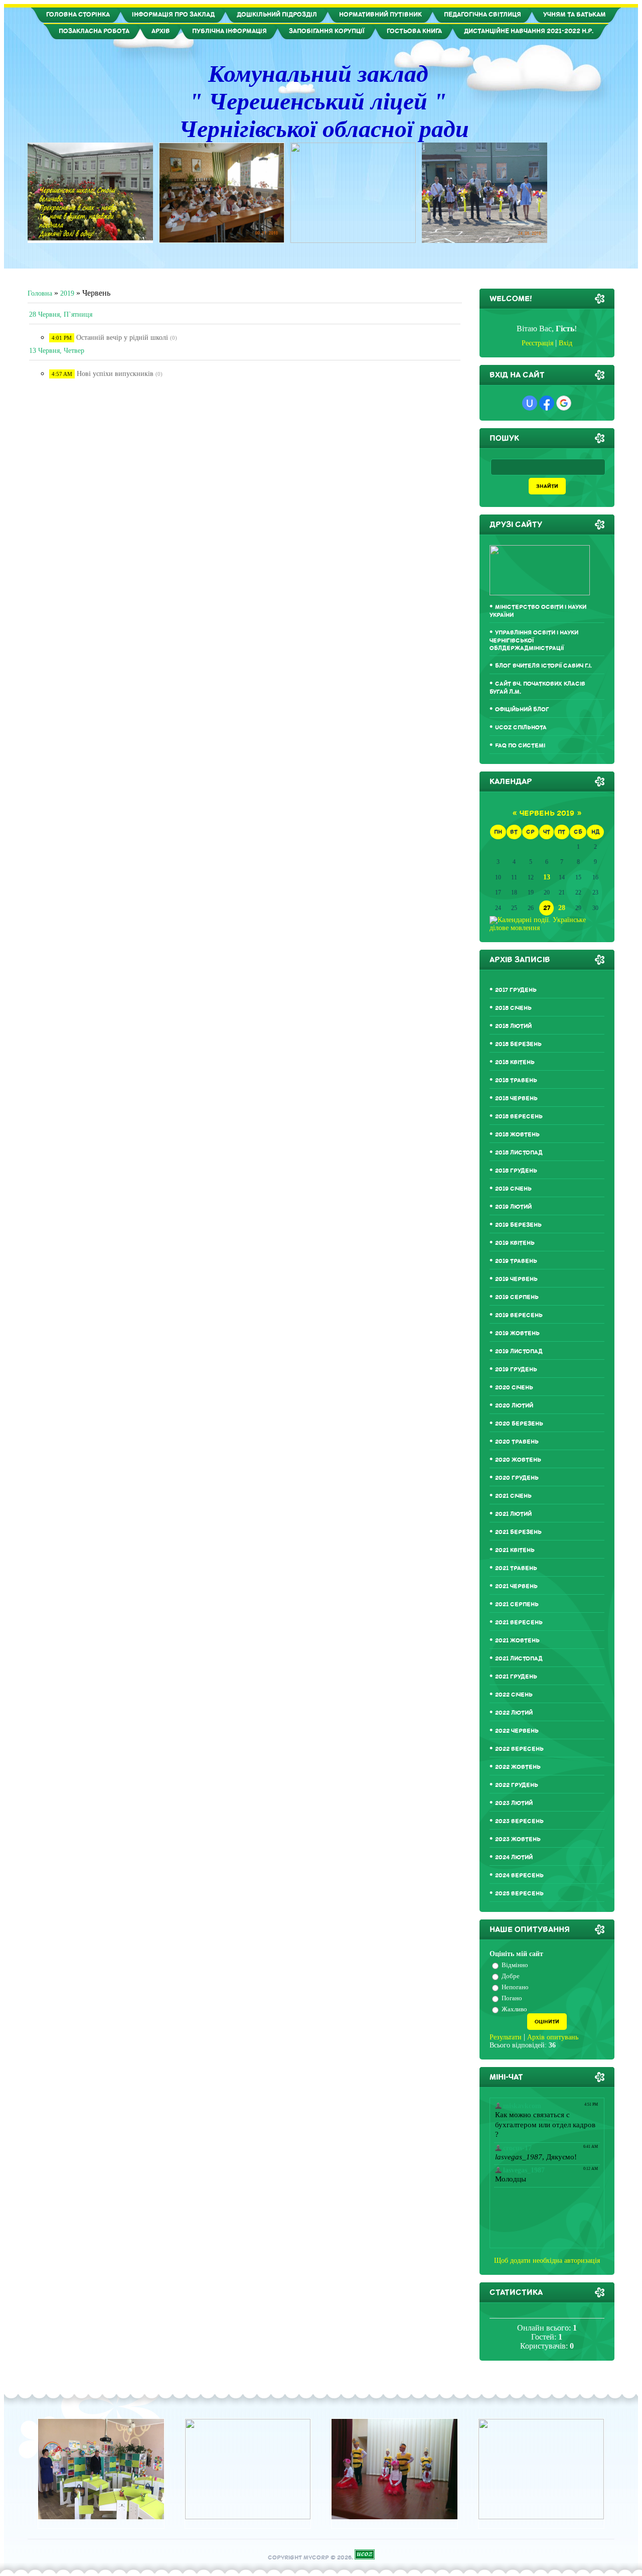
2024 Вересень (519, 1876)
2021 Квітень (515, 1550)
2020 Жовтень (518, 1460)
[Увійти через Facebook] (547, 403)
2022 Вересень (519, 1749)
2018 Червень (516, 1099)
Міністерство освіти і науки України (538, 611)
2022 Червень (517, 1731)
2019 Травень (516, 1261)
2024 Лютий (514, 1857)
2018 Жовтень (517, 1135)
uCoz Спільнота (521, 728)
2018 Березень (518, 1044)
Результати (506, 2037)
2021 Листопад (519, 1659)
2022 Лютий (514, 1713)
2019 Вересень (519, 1315)
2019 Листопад (519, 1351)
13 (547, 877)
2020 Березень (519, 1424)
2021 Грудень (516, 1677)
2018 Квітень (515, 1062)
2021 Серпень (517, 1604)
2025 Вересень (519, 1894)
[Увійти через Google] (564, 403)
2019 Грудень (516, 1370)
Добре (511, 1976)
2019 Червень (516, 1279)
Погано (512, 1998)
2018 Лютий (513, 1026)
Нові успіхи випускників (115, 374)
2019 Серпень (517, 1297)
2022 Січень (514, 1695)
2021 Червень (516, 1586)
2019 (67, 293)
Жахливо (514, 2009)
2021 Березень (518, 1532)
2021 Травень (516, 1568)
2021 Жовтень (517, 1641)
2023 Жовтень (518, 1839)
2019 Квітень (515, 1243)
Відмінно (515, 1965)
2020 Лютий (514, 1406)
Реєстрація (537, 343)
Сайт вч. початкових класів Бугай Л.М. (537, 688)
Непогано (515, 1987)
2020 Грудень (517, 1478)
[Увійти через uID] (530, 403)
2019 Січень (513, 1189)
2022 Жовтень (518, 1767)
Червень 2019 (547, 813)
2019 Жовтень (517, 1333)
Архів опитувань (553, 2037)
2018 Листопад (519, 1153)
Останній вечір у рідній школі (122, 338)
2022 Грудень (517, 1785)
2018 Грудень (516, 1171)
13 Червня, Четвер (57, 351)
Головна (40, 293)
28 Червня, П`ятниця (61, 314)
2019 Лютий (513, 1207)
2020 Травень (517, 1442)
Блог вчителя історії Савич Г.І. (543, 666)
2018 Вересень (519, 1117)
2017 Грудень (516, 990)
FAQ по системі (520, 746)
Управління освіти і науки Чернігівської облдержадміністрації (534, 640)
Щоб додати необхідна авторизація (547, 2261)
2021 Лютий (513, 1514)
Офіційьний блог (522, 710)
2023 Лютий (514, 1803)
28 (562, 908)
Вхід (566, 343)
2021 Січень (513, 1496)
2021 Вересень (519, 1623)
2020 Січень (514, 1388)
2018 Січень (513, 1008)
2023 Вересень (519, 1821)
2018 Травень (516, 1080)
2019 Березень (518, 1225)
